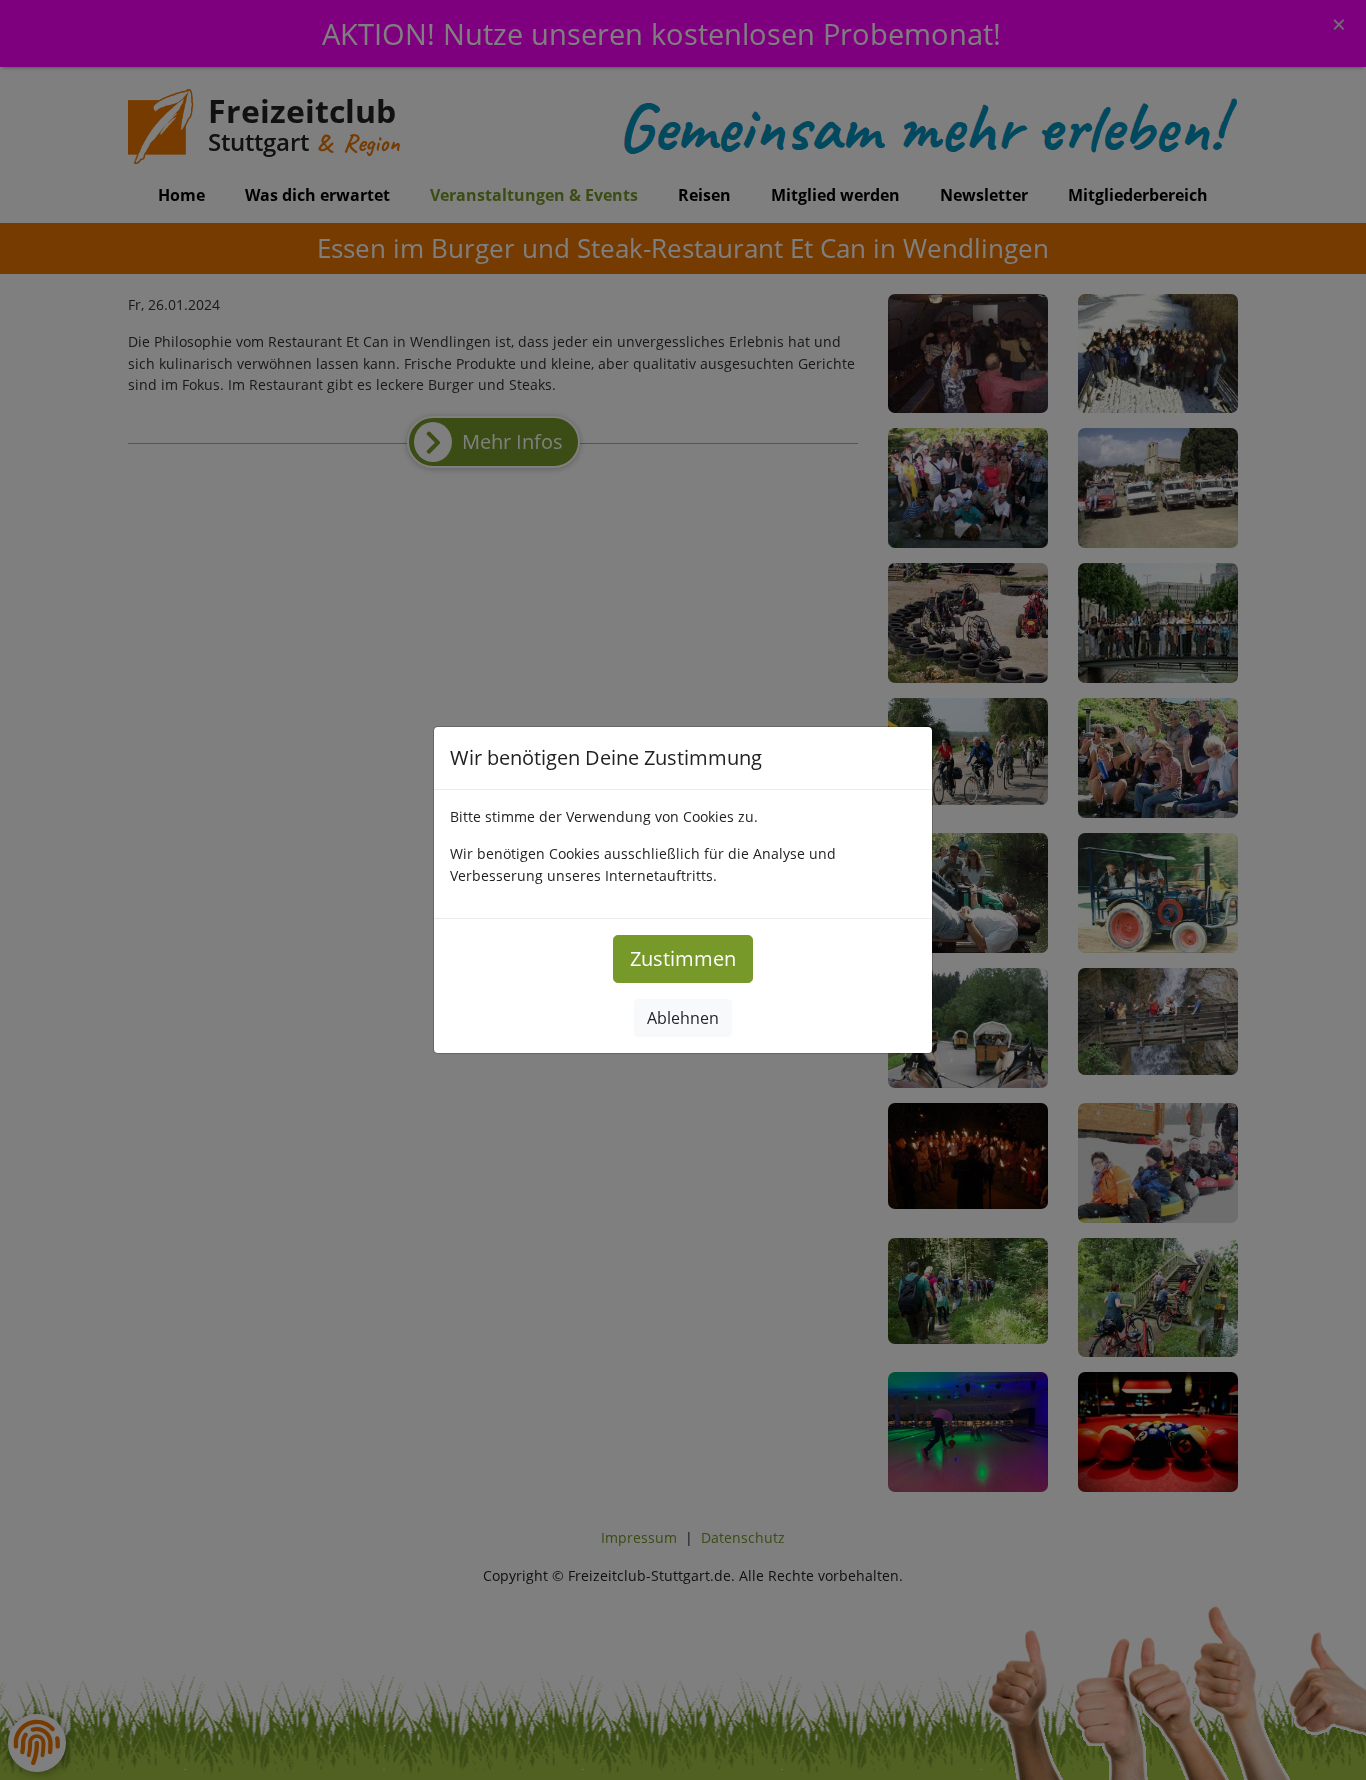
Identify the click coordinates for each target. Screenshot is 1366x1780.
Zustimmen (683, 958)
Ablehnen (683, 1018)
